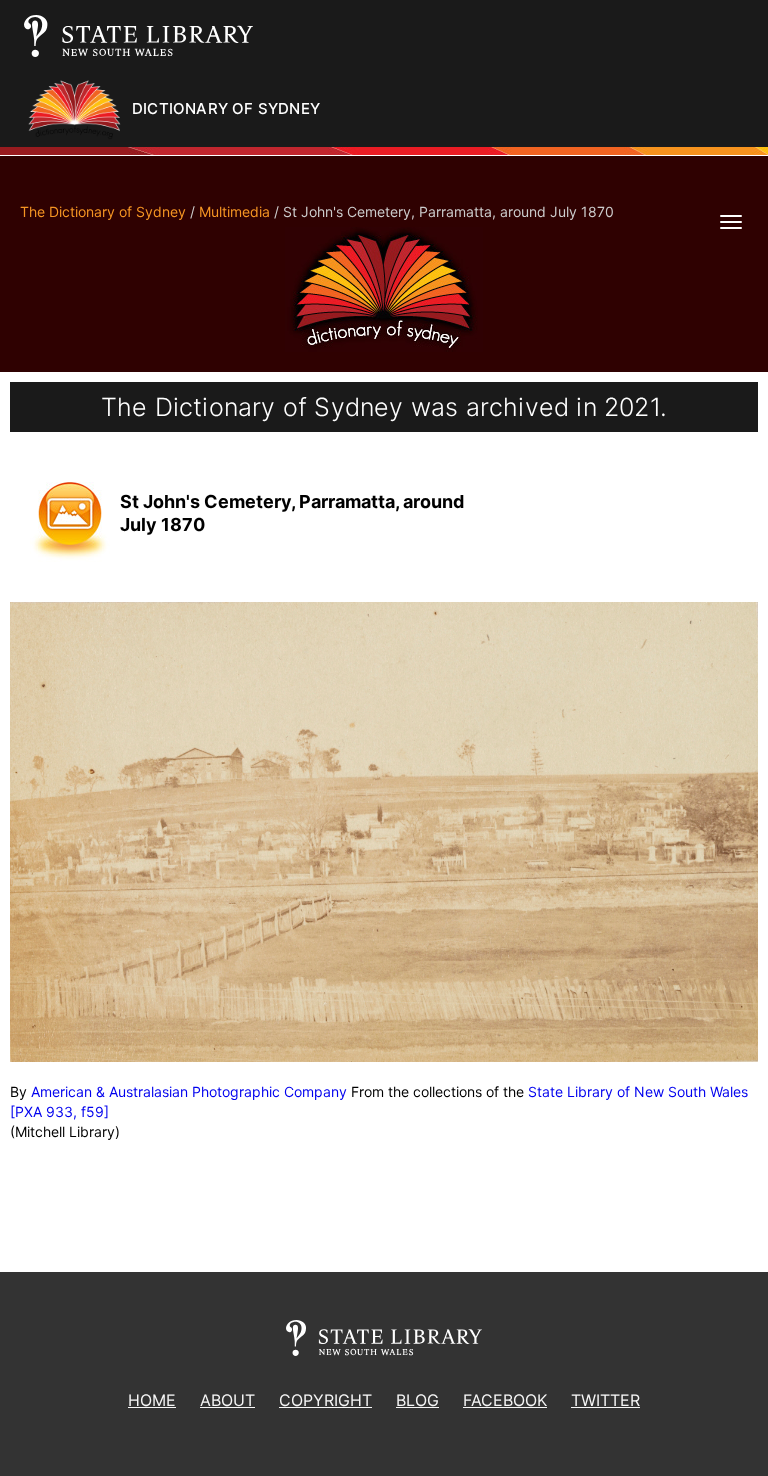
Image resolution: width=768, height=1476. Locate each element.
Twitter (605, 1400)
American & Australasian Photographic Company (189, 1091)
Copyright (325, 1400)
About (227, 1400)
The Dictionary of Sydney (103, 211)
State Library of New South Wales (638, 1091)
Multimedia (234, 211)
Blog (417, 1400)
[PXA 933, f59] (59, 1111)
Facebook (505, 1400)
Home (152, 1400)
